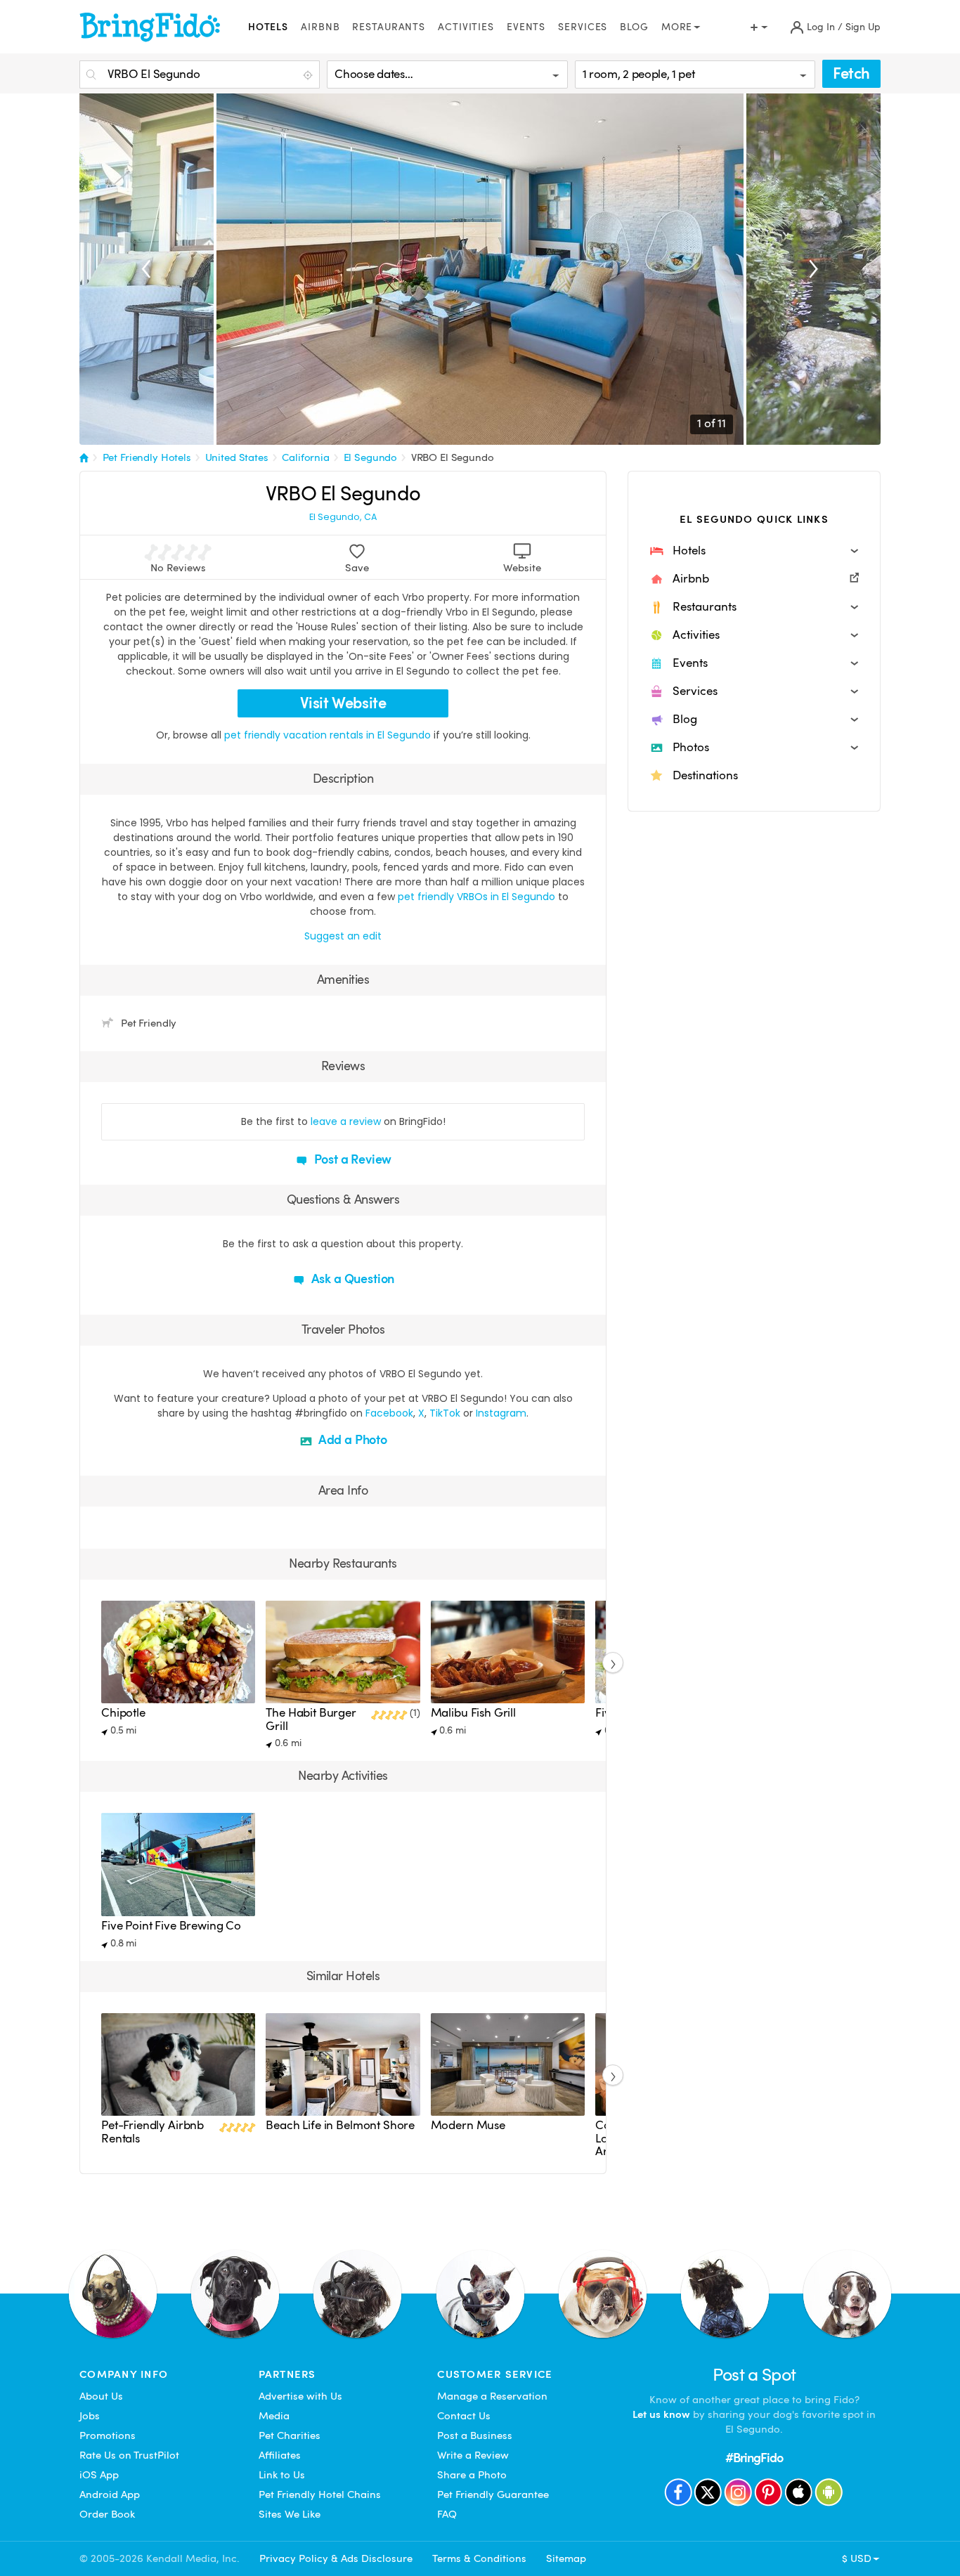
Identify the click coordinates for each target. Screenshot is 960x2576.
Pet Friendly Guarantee (493, 2494)
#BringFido (754, 2458)
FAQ (447, 2514)
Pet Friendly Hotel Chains (320, 2494)
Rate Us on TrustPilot (129, 2455)
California (306, 457)
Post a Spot (754, 2375)
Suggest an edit (343, 936)
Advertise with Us (300, 2396)
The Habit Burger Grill (311, 1719)
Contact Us (464, 2416)
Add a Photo (351, 1439)
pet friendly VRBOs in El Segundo (476, 897)
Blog (634, 27)
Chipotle (123, 1713)
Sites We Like (290, 2514)
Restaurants (389, 27)
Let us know (661, 2414)
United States (237, 457)
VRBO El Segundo (453, 457)
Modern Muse (468, 2125)
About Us (101, 2396)
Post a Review (352, 1159)
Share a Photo (472, 2475)
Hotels (268, 27)
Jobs (90, 2416)
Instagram (501, 1413)
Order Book (107, 2514)
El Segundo (371, 457)
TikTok (445, 1413)
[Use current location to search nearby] (309, 75)
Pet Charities (290, 2435)
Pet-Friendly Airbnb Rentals (153, 2132)
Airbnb (320, 27)
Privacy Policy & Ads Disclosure (336, 2558)
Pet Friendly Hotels (147, 457)
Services (583, 27)
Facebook (389, 1413)
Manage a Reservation (492, 2396)
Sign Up (863, 27)
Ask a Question (351, 1279)
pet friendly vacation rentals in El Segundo (329, 735)
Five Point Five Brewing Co (171, 1926)
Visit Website (343, 703)
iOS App (99, 2475)
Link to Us (282, 2475)
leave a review (346, 1121)
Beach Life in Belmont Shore (340, 2125)
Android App (110, 2494)
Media (274, 2416)
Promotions (108, 2435)
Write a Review (473, 2455)
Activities (466, 27)
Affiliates (280, 2455)
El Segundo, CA (343, 517)
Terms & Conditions (479, 2558)
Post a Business (475, 2435)
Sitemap (566, 2558)
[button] (754, 551)
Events (526, 27)
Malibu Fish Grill (473, 1713)
